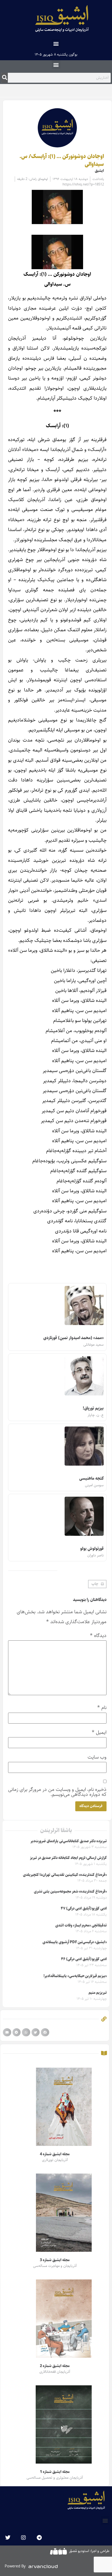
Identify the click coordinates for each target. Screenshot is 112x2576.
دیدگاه (98, 1636)
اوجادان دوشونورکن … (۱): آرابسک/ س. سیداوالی (62, 160)
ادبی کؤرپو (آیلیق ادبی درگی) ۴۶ (84, 1959)
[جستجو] (5, 78)
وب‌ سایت (97, 1757)
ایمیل (99, 1732)
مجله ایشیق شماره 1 (55, 2472)
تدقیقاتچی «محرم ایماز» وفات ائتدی (81, 1925)
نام (102, 1708)
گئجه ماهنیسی (91, 1479)
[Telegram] (39, 2538)
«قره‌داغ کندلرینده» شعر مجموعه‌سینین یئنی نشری (70, 1892)
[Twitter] (8, 2538)
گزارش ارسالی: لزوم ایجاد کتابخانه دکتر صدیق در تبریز (68, 1858)
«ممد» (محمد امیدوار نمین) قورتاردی (73, 1338)
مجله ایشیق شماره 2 (55, 2366)
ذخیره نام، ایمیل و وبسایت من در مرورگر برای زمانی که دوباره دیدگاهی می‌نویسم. (57, 1792)
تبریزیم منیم (98, 1993)
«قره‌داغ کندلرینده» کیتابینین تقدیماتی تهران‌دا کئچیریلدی (65, 1875)
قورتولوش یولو (92, 1549)
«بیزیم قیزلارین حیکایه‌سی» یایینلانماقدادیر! (75, 1976)
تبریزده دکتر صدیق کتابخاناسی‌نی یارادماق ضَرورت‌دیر (69, 1841)
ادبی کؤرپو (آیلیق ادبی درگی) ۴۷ (84, 1909)
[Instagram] (23, 2538)
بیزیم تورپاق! (93, 1408)
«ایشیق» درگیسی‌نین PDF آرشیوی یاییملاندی (75, 1942)
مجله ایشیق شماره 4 (55, 2154)
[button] (56, 43)
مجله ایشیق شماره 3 (55, 2260)
